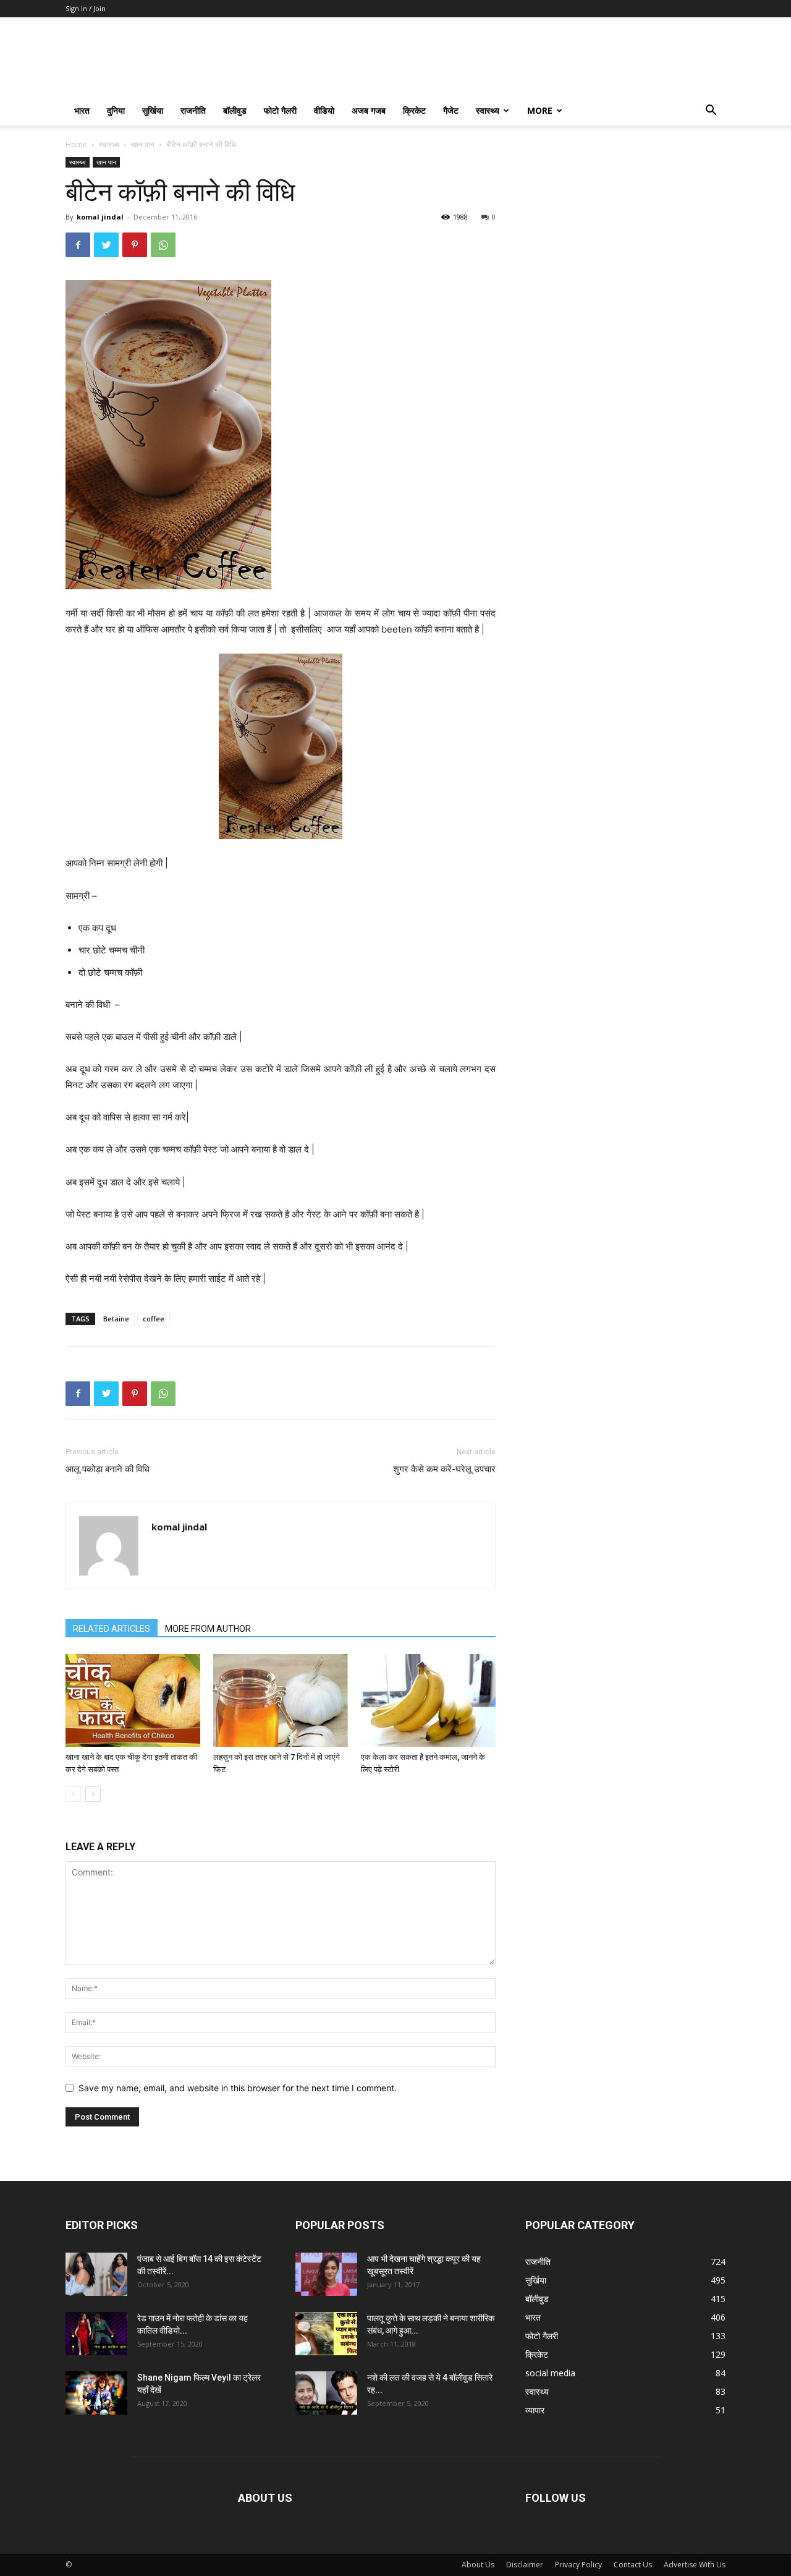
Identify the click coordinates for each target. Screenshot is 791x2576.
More (540, 110)
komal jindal (100, 217)
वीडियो (324, 110)
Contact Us (633, 2565)
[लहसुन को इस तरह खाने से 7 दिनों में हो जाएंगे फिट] (281, 1700)
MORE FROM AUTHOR (208, 1629)
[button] (711, 112)
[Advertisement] (625, 234)
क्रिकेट (414, 110)
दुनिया (116, 110)
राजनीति (193, 110)
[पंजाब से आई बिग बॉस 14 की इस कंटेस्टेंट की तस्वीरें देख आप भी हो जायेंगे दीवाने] (96, 2274)
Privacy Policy (578, 2565)
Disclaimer (525, 2565)
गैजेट (451, 110)
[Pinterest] (135, 245)
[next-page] (93, 1794)
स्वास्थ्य (488, 110)
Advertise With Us (695, 2565)
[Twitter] (106, 245)
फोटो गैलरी (280, 110)
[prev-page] (73, 1794)
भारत (82, 110)
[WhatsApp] (163, 245)
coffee (154, 1319)
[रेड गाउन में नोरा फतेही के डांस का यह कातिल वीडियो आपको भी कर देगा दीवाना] (96, 2334)
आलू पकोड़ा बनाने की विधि (108, 1469)
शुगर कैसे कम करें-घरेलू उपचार (444, 1469)
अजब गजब (369, 110)
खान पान (143, 144)
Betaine (116, 1319)
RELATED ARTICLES (112, 1629)
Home (76, 144)
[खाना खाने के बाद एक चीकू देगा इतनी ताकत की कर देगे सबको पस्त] (133, 1700)
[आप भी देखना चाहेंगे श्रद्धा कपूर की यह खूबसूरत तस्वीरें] (326, 2274)
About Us (478, 2565)
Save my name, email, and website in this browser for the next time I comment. (238, 2088)
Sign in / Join (86, 8)
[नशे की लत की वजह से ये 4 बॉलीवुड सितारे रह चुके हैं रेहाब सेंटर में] (326, 2393)
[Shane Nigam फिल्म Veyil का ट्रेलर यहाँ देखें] (96, 2393)
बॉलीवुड (235, 110)
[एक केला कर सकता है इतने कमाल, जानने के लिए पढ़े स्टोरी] (428, 1700)
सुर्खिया (153, 110)
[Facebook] (78, 245)
